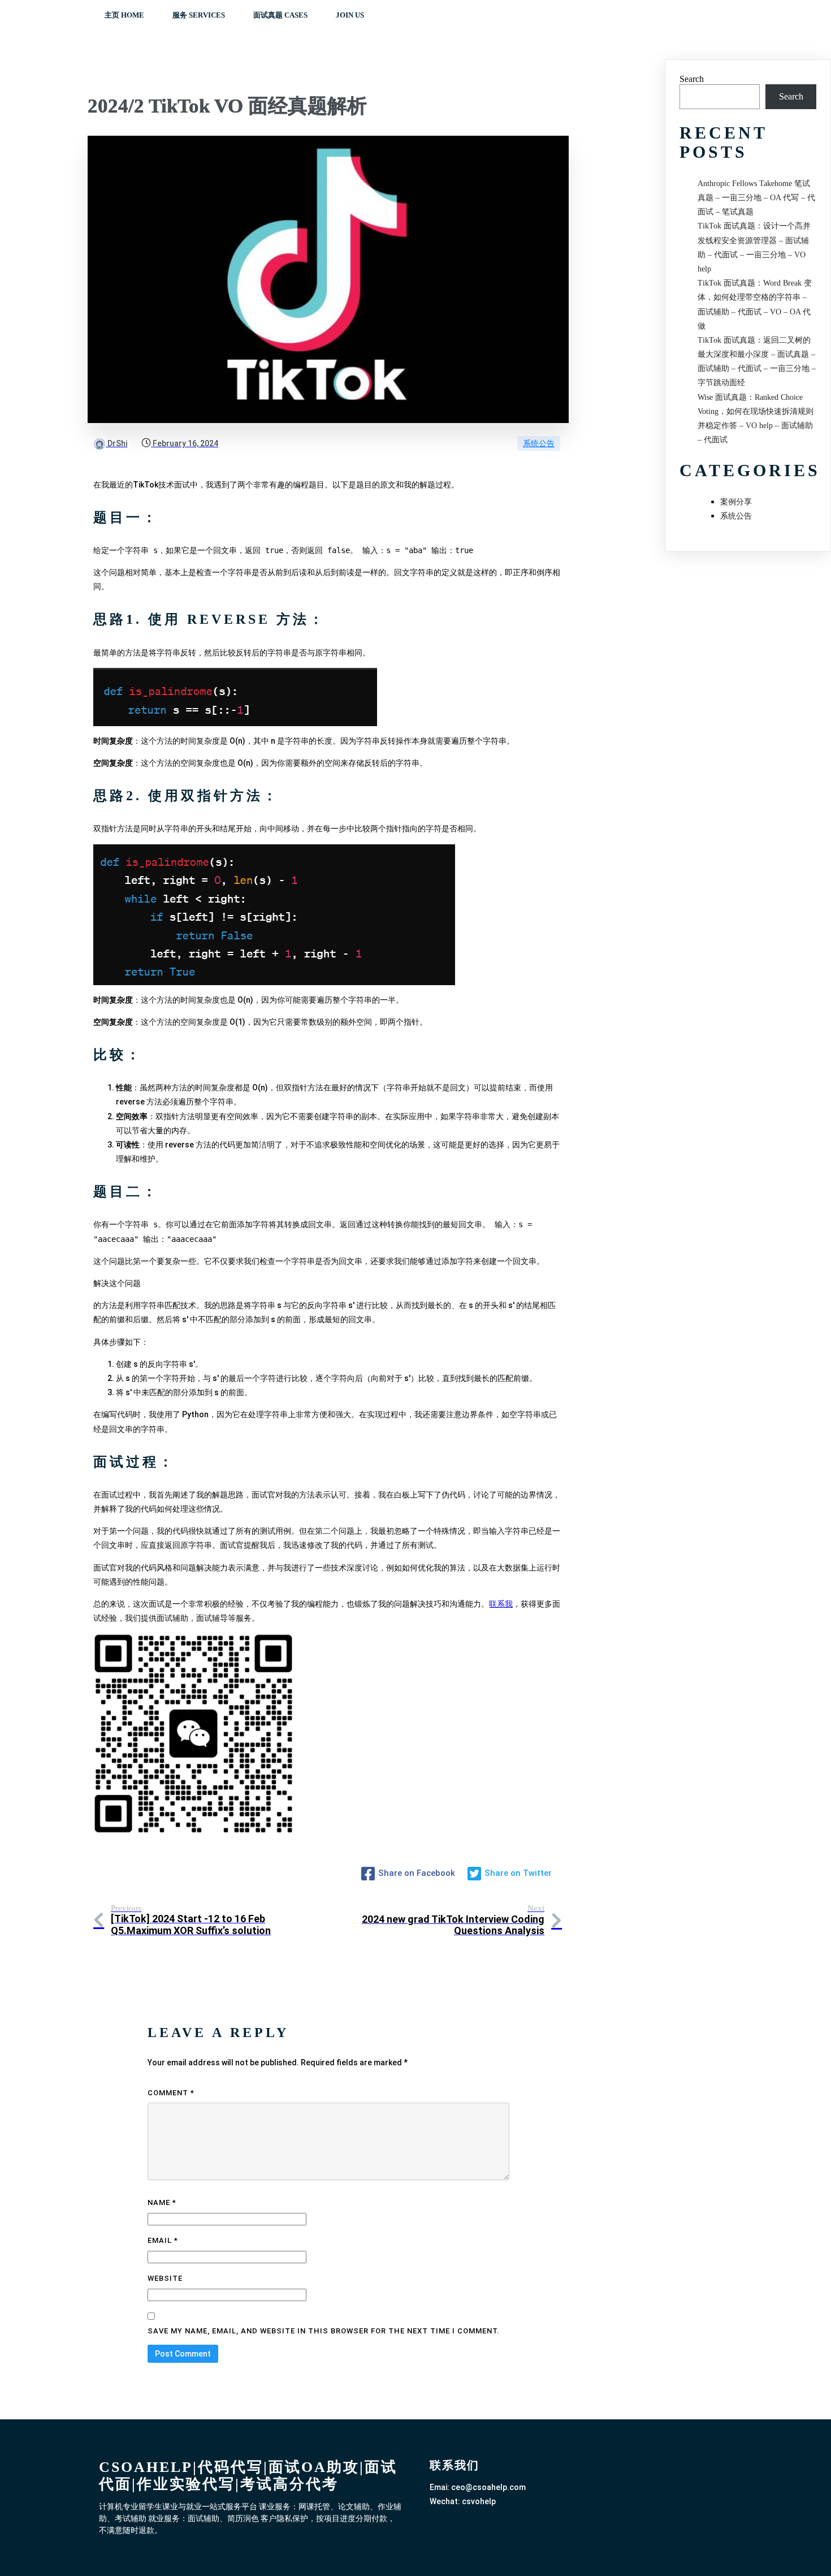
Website (165, 2278)
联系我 (501, 1604)
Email (163, 2240)
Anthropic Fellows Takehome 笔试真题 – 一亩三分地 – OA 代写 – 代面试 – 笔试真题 (756, 198)
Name (162, 2202)
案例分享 (736, 502)
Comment (171, 2093)
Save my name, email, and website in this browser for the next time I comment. (324, 2331)
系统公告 (539, 443)
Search (692, 79)
